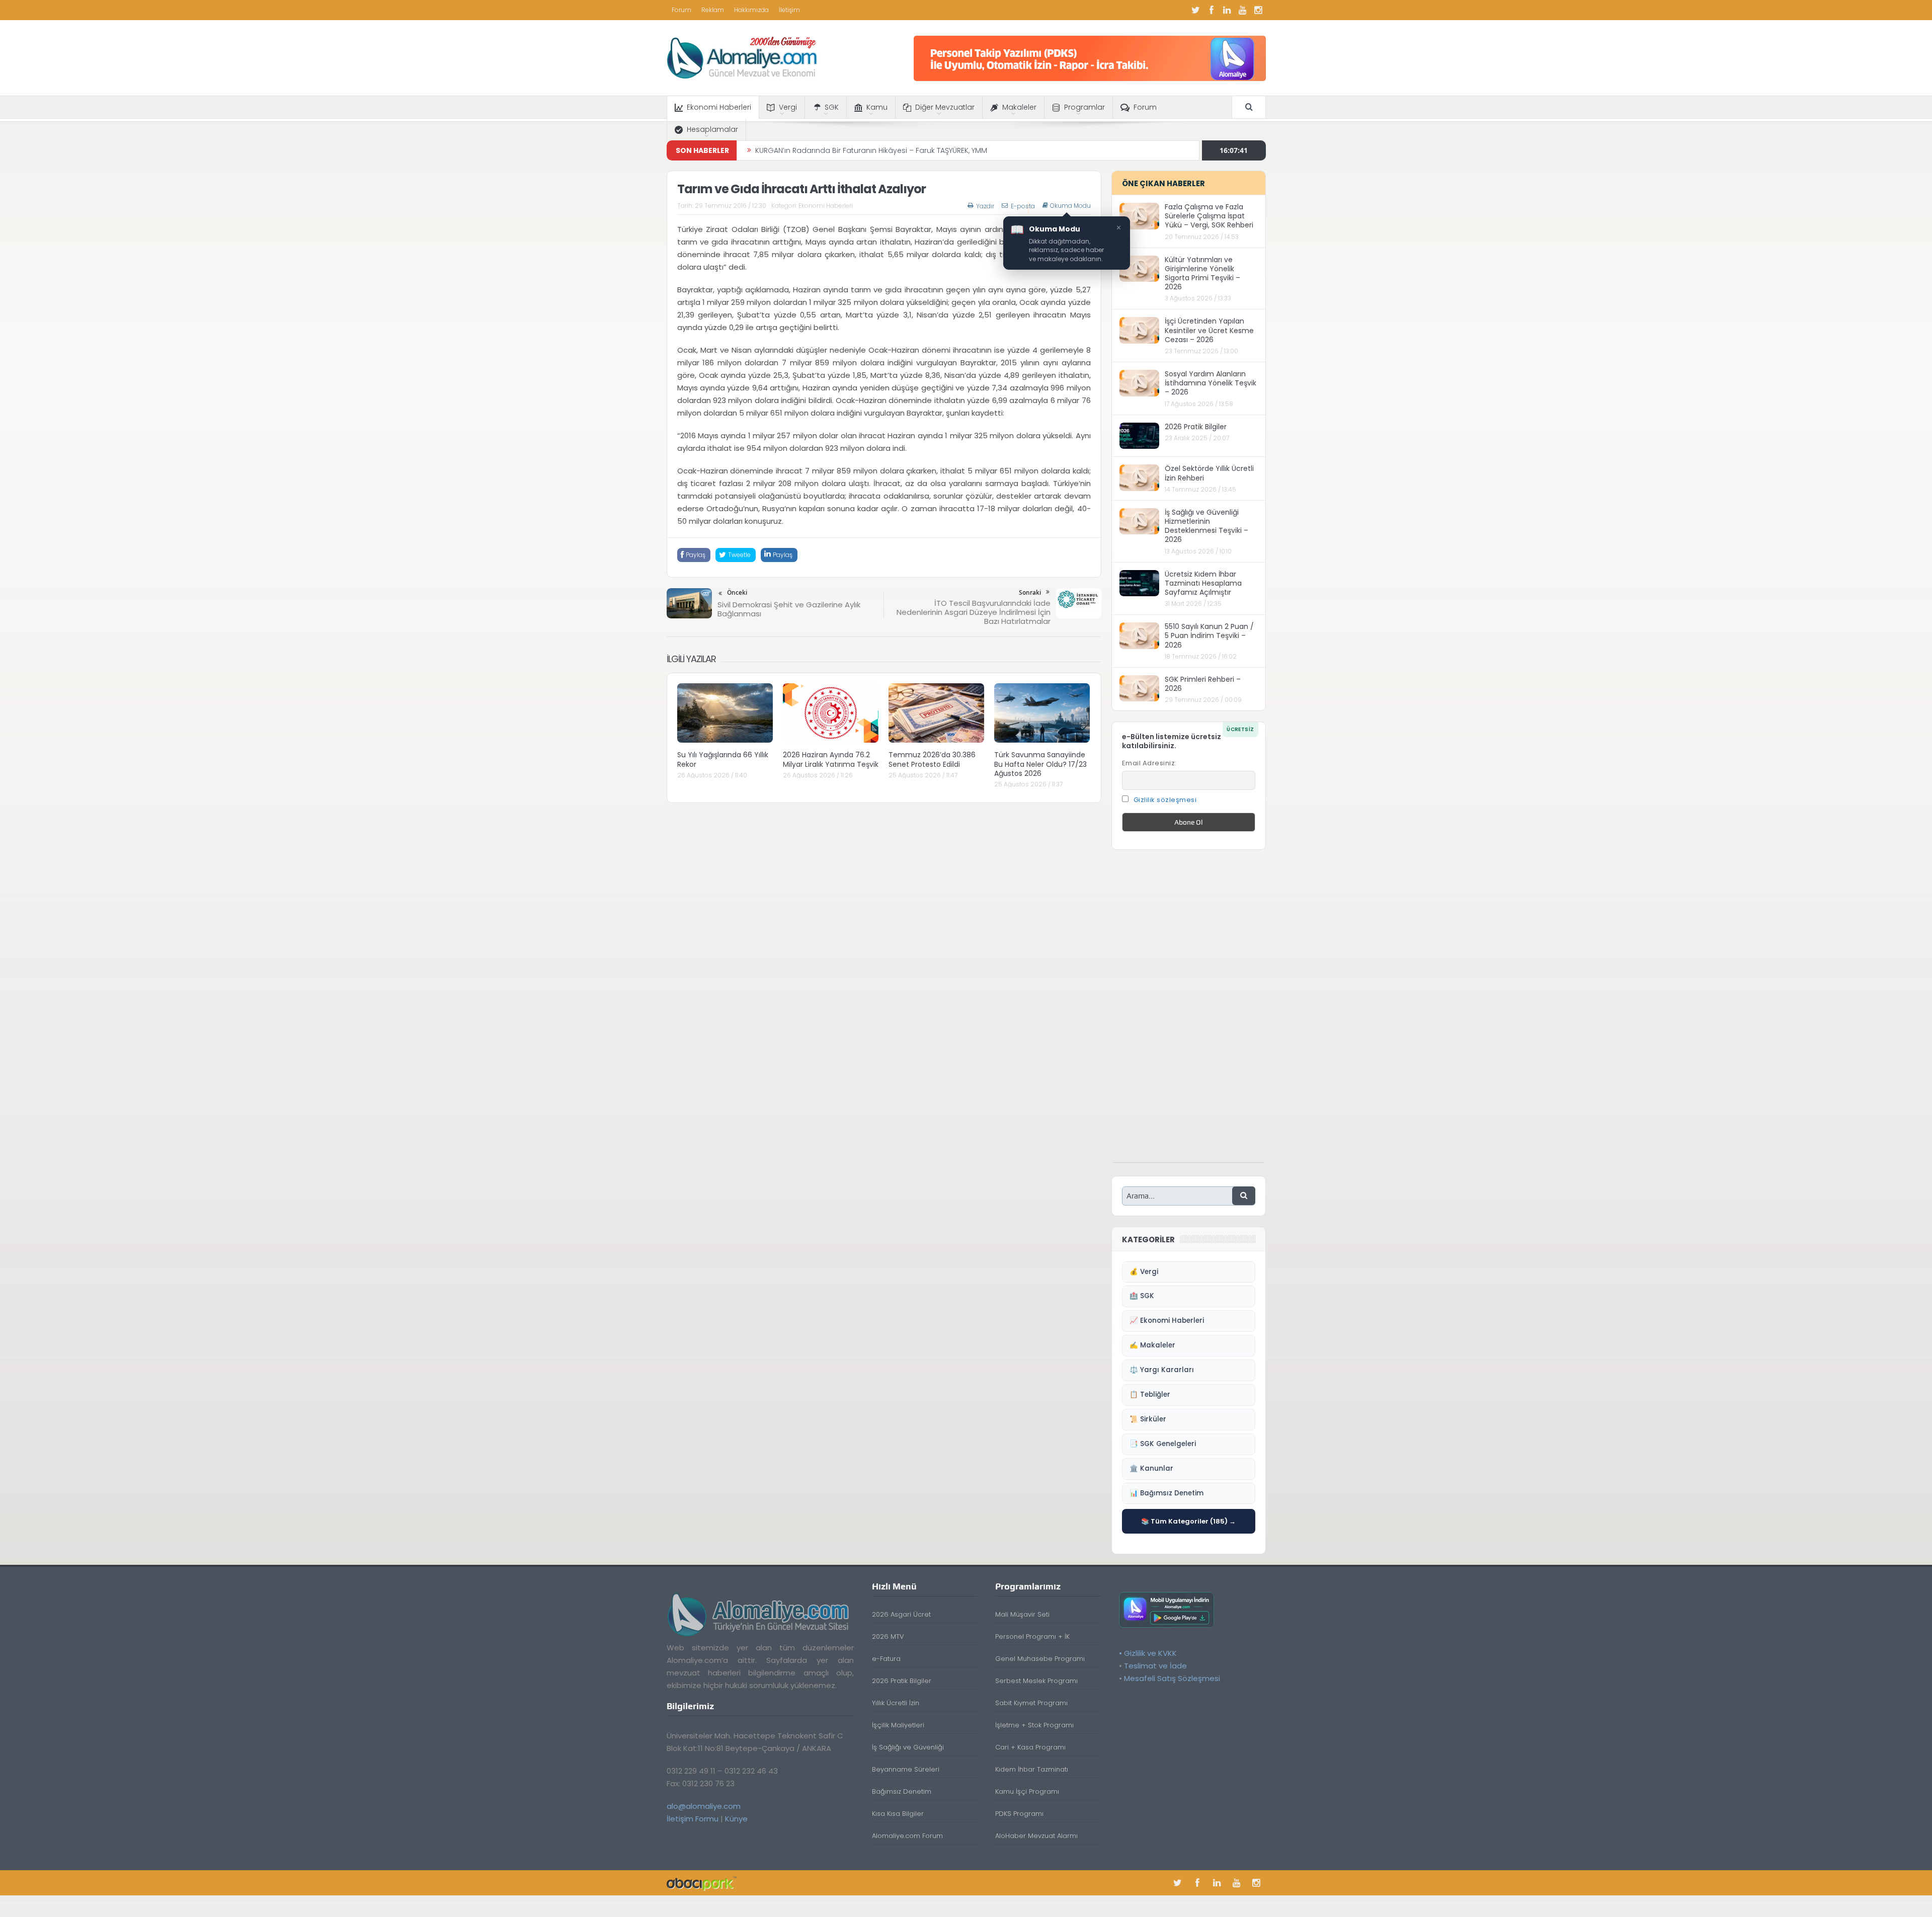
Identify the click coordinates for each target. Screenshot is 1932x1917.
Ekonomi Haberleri (719, 107)
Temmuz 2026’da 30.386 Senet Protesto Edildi (932, 759)
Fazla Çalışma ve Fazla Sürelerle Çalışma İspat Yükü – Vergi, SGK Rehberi (1209, 216)
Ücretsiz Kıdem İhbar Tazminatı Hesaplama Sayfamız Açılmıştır (1203, 583)
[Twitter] (1196, 10)
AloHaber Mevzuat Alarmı (1036, 1836)
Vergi (788, 107)
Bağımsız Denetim (902, 1791)
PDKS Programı (1019, 1814)
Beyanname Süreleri (906, 1769)
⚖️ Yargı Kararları (1162, 1370)
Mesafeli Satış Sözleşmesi (1172, 1678)
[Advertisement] (1188, 1011)
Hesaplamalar (712, 129)
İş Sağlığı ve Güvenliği (908, 1747)
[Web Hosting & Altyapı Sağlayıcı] (702, 1883)
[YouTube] (1243, 10)
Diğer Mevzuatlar (945, 107)
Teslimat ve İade (1155, 1666)
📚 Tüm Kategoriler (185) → (1188, 1521)
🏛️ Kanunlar (1151, 1468)
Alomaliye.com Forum (907, 1836)
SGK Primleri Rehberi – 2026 (1203, 684)
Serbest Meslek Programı (1036, 1681)
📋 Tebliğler (1150, 1394)
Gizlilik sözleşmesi (1165, 800)
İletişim (789, 10)
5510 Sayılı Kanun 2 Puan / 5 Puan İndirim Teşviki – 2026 (1209, 635)
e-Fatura (886, 1659)
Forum (681, 10)
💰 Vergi (1144, 1272)
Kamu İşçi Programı (1027, 1791)
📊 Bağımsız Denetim (1166, 1493)
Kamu (877, 107)
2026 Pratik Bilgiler (1196, 427)
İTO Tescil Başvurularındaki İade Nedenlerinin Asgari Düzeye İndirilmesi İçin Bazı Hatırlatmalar (974, 612)
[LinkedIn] (1227, 10)
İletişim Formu (693, 1819)
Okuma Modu (1070, 206)
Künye (736, 1819)
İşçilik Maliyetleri (898, 1725)
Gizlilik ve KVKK (1150, 1653)
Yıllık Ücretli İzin (896, 1703)
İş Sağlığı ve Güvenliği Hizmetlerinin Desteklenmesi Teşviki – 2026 (1206, 526)
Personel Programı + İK (1032, 1636)
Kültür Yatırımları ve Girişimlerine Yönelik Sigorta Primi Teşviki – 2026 (1202, 273)
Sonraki (1030, 592)
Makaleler (1019, 107)
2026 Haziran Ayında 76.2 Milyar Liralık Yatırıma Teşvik (831, 759)
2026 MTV (888, 1636)
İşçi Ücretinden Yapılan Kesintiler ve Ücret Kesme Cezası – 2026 (1209, 330)
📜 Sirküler (1148, 1419)
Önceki (737, 592)
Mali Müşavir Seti (1022, 1614)
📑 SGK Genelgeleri (1163, 1444)
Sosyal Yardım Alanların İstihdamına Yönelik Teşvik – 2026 (1211, 383)
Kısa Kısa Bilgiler (898, 1814)
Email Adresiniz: (1149, 763)
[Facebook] (1212, 10)
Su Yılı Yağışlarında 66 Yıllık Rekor (811, 150)
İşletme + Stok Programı (1034, 1725)
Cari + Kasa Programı (1030, 1747)
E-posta (1023, 206)
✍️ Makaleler (1152, 1345)
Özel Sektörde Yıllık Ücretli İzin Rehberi (1209, 473)
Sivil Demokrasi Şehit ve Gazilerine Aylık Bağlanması (789, 609)
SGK (832, 107)
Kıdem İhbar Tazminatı (1032, 1769)
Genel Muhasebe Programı (1040, 1659)
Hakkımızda (751, 10)
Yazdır (985, 206)
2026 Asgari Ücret (901, 1614)
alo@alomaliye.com (704, 1806)
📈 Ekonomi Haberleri (1167, 1321)
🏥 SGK (1142, 1296)
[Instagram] (1258, 10)
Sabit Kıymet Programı (1031, 1703)
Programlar (1084, 107)
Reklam (713, 10)
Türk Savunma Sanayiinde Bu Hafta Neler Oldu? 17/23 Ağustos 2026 (1040, 764)
